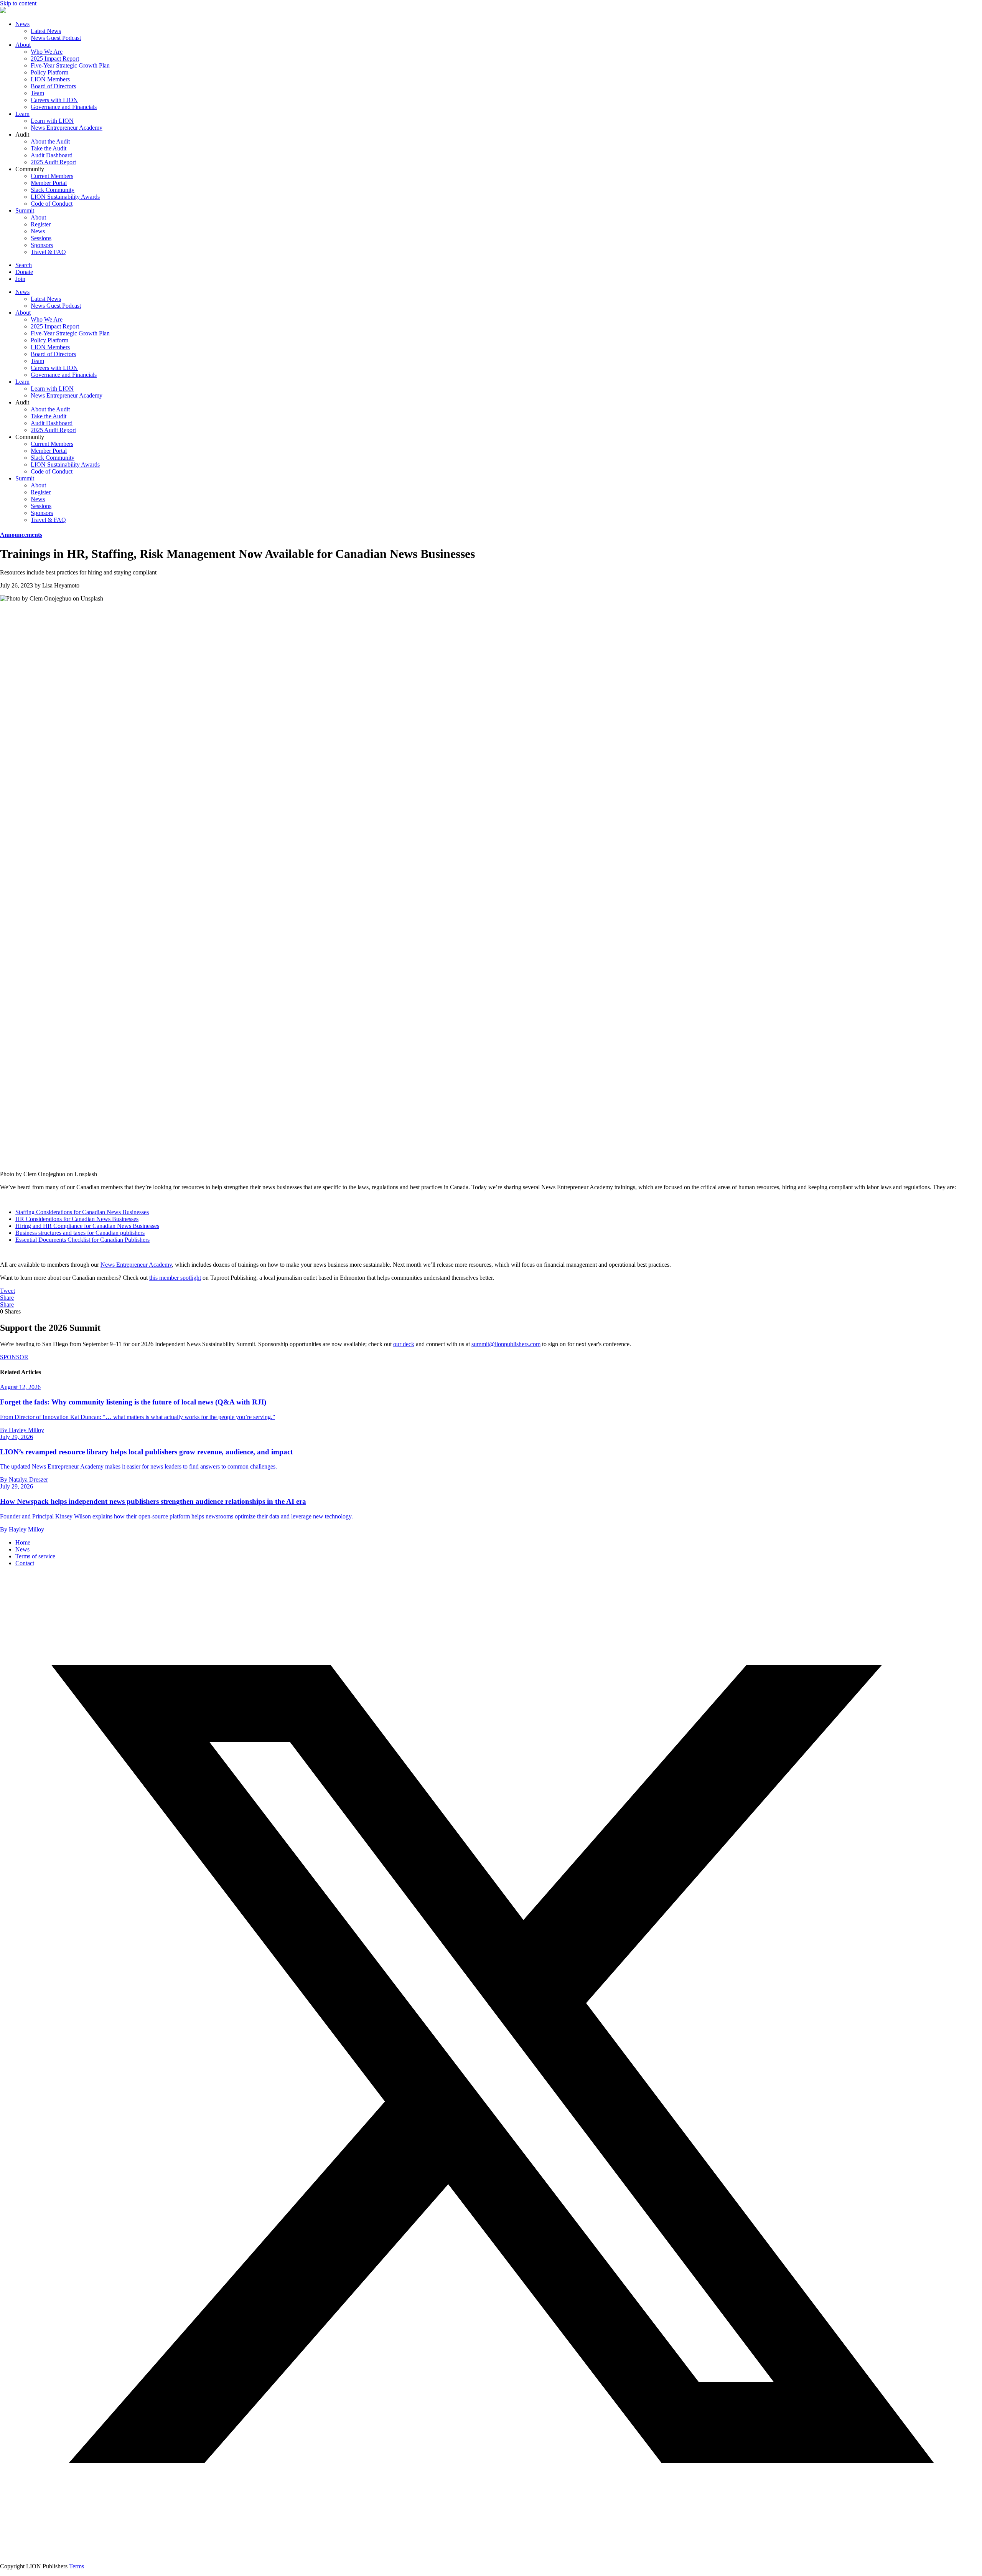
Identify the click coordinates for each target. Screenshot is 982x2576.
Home (23, 1542)
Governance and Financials (64, 107)
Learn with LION (52, 121)
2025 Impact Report (55, 59)
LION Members (50, 79)
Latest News (46, 31)
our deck (404, 1344)
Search (24, 265)
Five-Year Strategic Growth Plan (70, 65)
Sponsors (42, 245)
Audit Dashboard (52, 155)
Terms (77, 2566)
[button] (491, 2553)
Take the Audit (49, 148)
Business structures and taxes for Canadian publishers (80, 1233)
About (23, 45)
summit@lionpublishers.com (506, 1344)
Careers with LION (54, 100)
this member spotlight (175, 1278)
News (22, 24)
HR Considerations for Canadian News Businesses (77, 1219)
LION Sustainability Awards (65, 197)
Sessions (41, 238)
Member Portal (49, 183)
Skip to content (18, 3)
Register (41, 224)
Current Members (52, 176)
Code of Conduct (52, 204)
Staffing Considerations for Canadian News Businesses (82, 1212)
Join (20, 279)
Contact (25, 1563)
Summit (25, 210)
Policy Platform (49, 72)
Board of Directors (53, 86)
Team (37, 93)
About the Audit (50, 141)
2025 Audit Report (53, 162)
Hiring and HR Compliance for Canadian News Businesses (87, 1226)
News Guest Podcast (56, 38)
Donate (24, 272)
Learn (22, 114)
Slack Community (53, 190)
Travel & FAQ (48, 252)
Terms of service (35, 1556)
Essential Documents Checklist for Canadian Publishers (82, 1240)
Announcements (21, 535)
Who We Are (47, 52)
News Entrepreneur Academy (67, 128)
